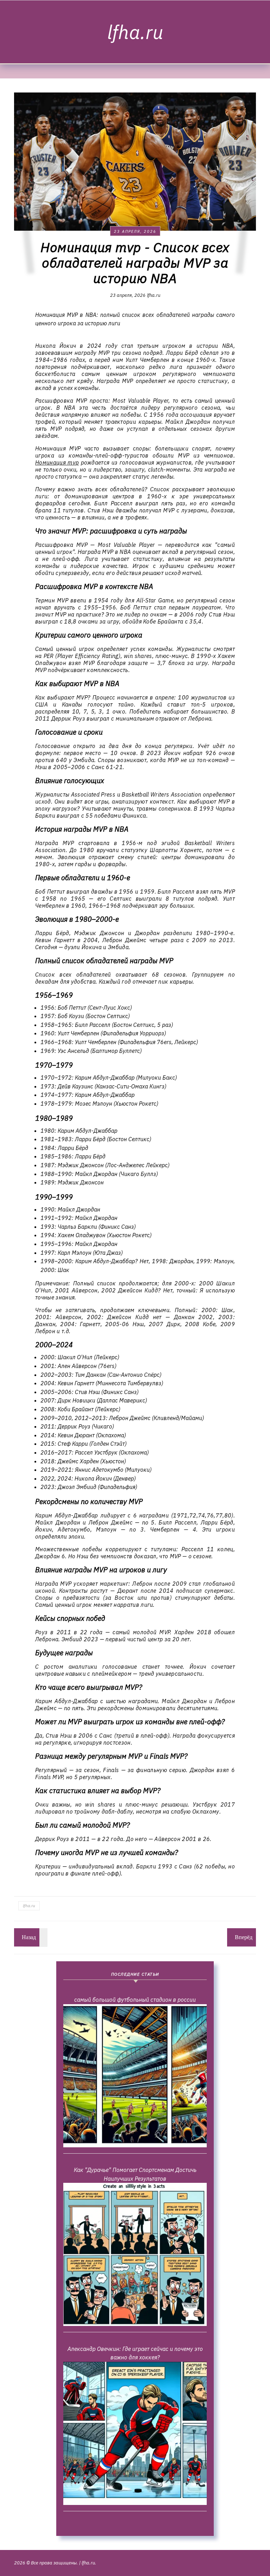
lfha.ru (135, 32)
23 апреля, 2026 (135, 231)
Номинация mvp (57, 462)
